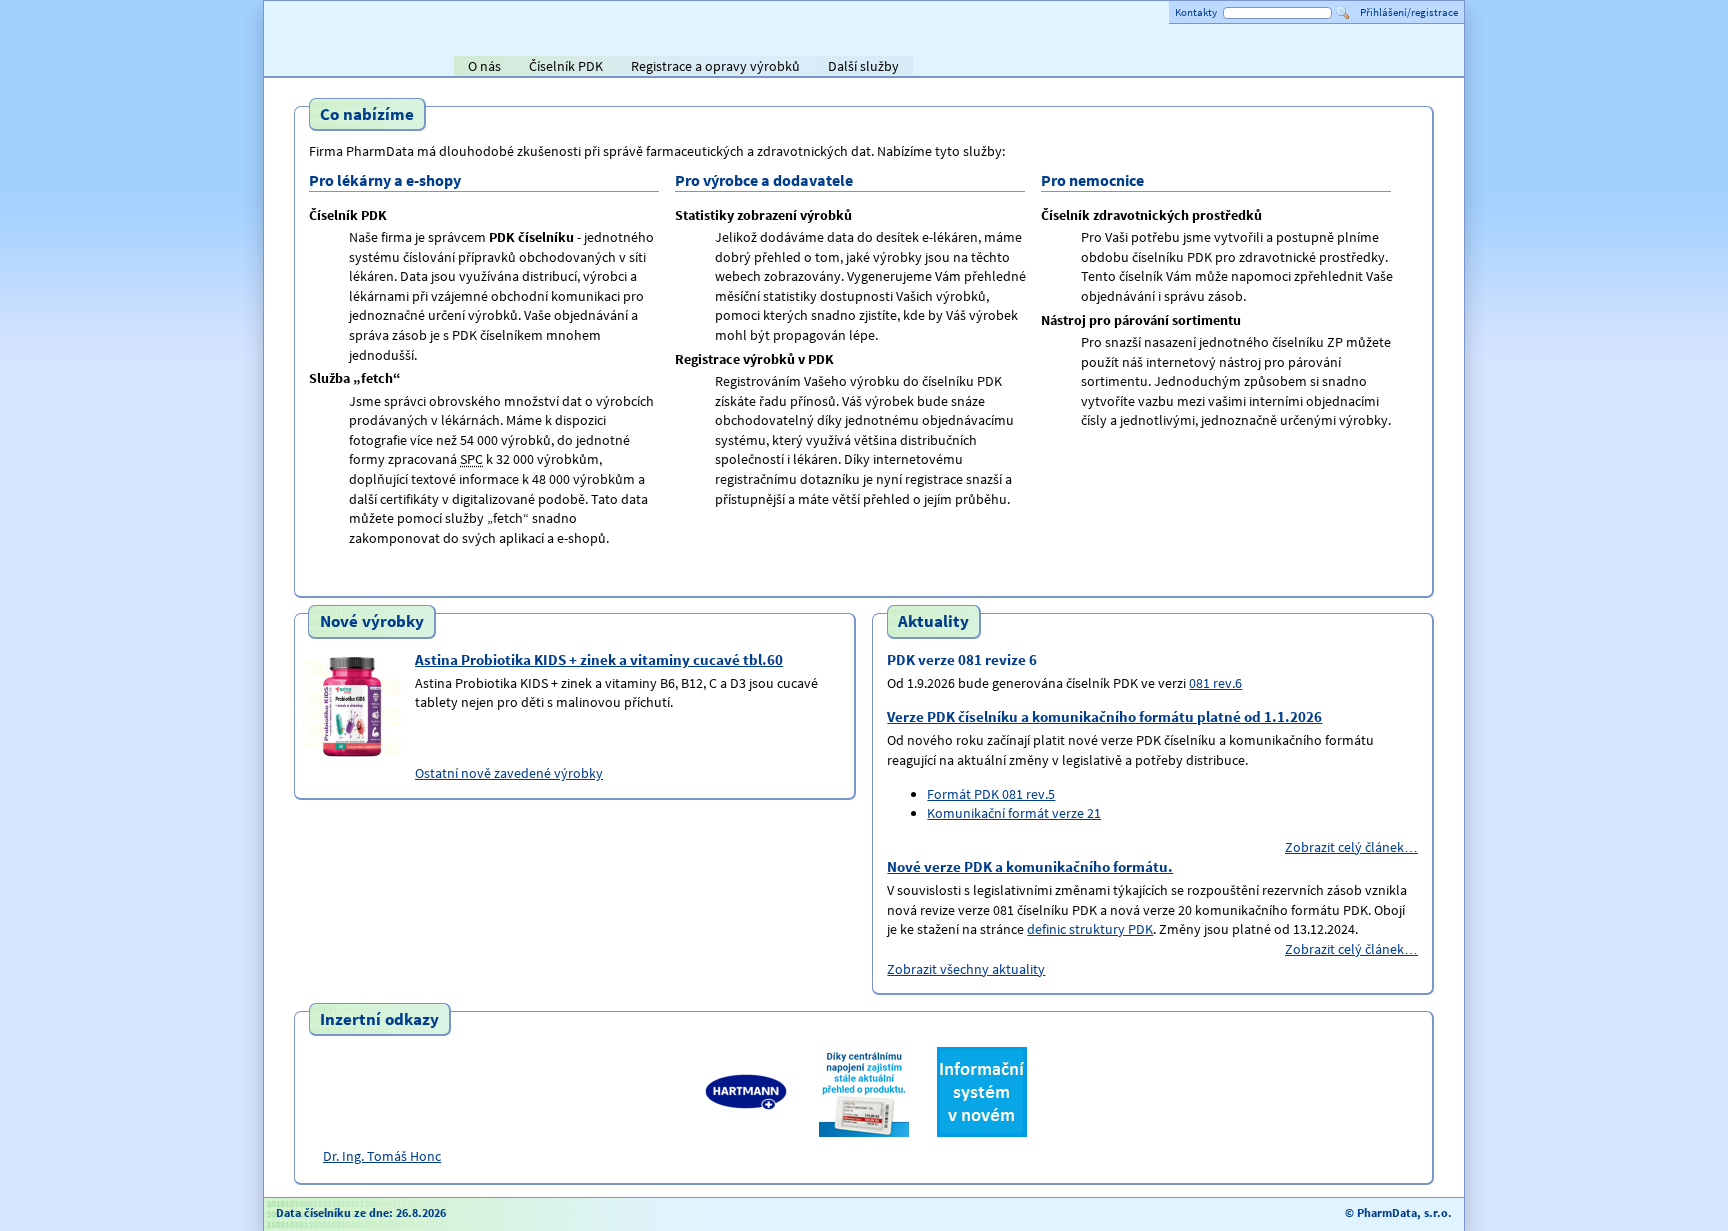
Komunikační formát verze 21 (1014, 813)
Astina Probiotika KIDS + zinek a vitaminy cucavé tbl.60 (599, 659)
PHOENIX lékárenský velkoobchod (1426, 68)
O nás (484, 66)
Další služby (863, 66)
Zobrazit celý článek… (1351, 847)
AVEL (1134, 68)
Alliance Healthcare (1233, 68)
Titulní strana (312, 66)
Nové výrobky (372, 622)
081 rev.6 (1215, 683)
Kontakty (1196, 12)
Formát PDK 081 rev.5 (991, 794)
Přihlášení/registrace (1409, 12)
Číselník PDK (566, 66)
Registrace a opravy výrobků (715, 66)
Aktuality (933, 622)
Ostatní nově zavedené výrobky (509, 773)
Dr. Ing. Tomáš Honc (382, 1156)
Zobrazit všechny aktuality (966, 969)
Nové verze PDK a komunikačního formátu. (1030, 866)
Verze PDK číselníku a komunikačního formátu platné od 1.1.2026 (1104, 716)
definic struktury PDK (1090, 929)
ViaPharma (1314, 68)
